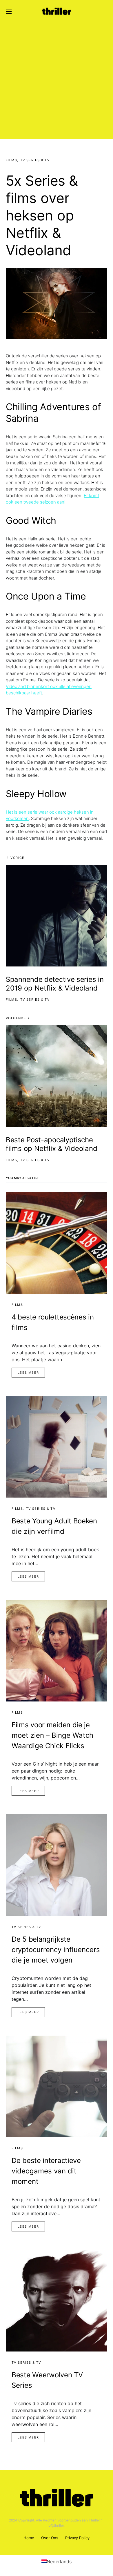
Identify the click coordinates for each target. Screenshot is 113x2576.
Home (29, 2538)
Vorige (17, 858)
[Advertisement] (57, 83)
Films (11, 160)
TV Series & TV (35, 160)
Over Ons (50, 2538)
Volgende (16, 1018)
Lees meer (28, 1373)
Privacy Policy (77, 2538)
